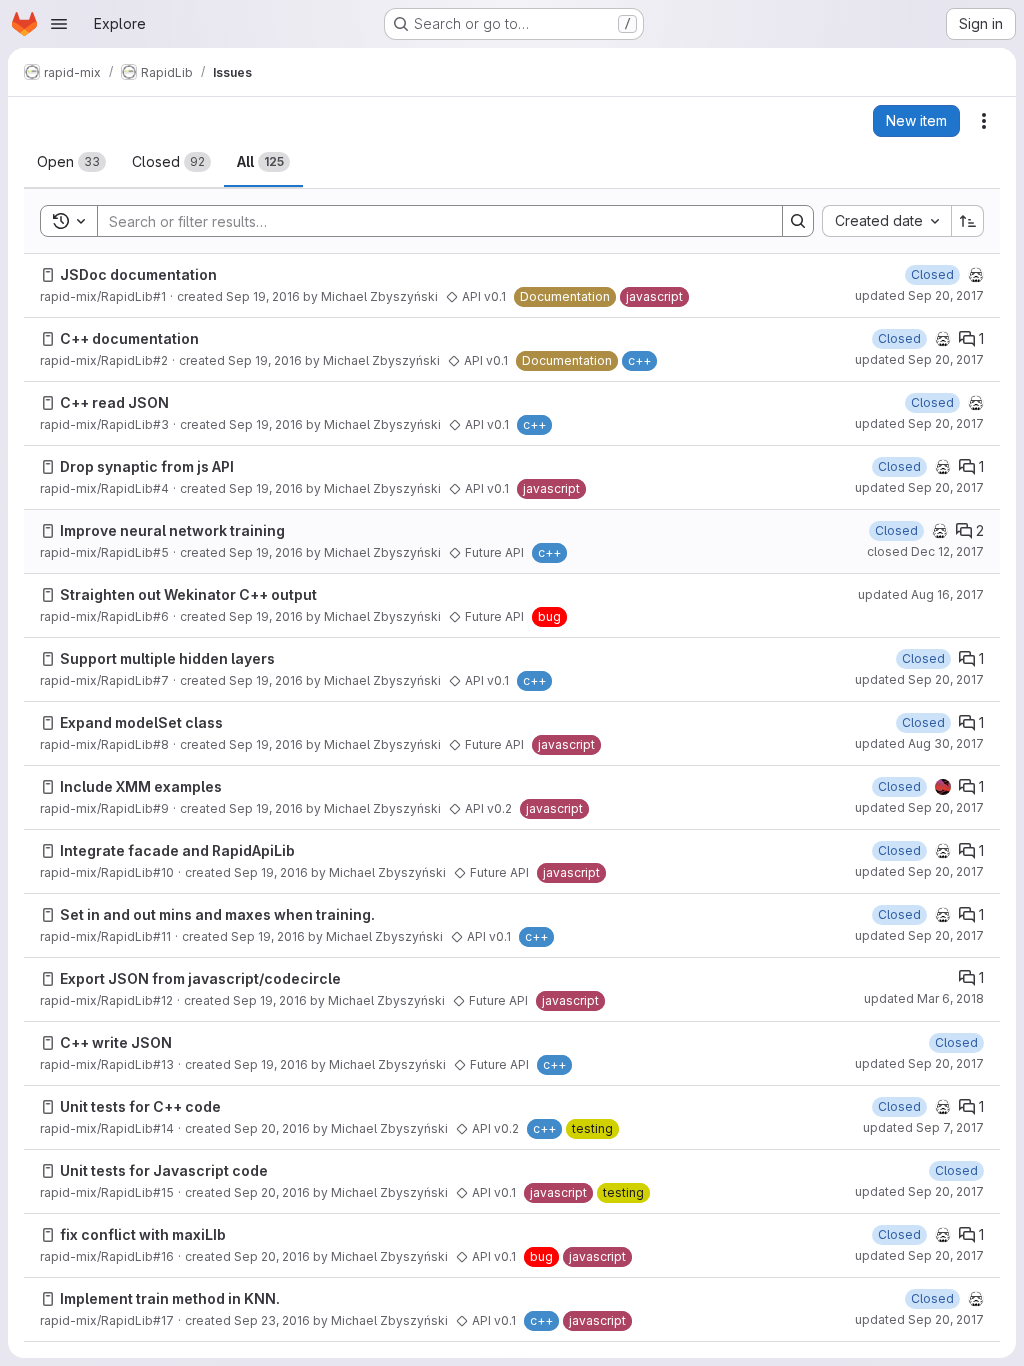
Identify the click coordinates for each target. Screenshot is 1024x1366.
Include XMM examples (141, 786)
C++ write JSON (116, 1042)
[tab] (71, 162)
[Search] (798, 221)
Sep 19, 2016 (263, 296)
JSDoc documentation (138, 274)
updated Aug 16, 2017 (921, 594)
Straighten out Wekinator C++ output (188, 594)
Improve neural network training (172, 530)
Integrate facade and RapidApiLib (177, 850)
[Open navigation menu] (59, 24)
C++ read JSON (114, 402)
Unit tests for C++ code (140, 1106)
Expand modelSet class (141, 722)
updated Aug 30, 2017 (919, 743)
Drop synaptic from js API (147, 466)
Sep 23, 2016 (272, 1320)
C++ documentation (129, 338)
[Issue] (48, 275)
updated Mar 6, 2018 (924, 998)
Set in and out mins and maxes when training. (217, 914)
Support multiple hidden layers (167, 658)
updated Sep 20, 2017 (919, 295)
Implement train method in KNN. (170, 1298)
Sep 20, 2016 (272, 1128)
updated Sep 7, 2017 (923, 1127)
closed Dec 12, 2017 (925, 551)
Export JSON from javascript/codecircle (200, 978)
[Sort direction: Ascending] (968, 221)
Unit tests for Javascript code (164, 1170)
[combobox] (886, 221)
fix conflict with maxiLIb (143, 1234)
